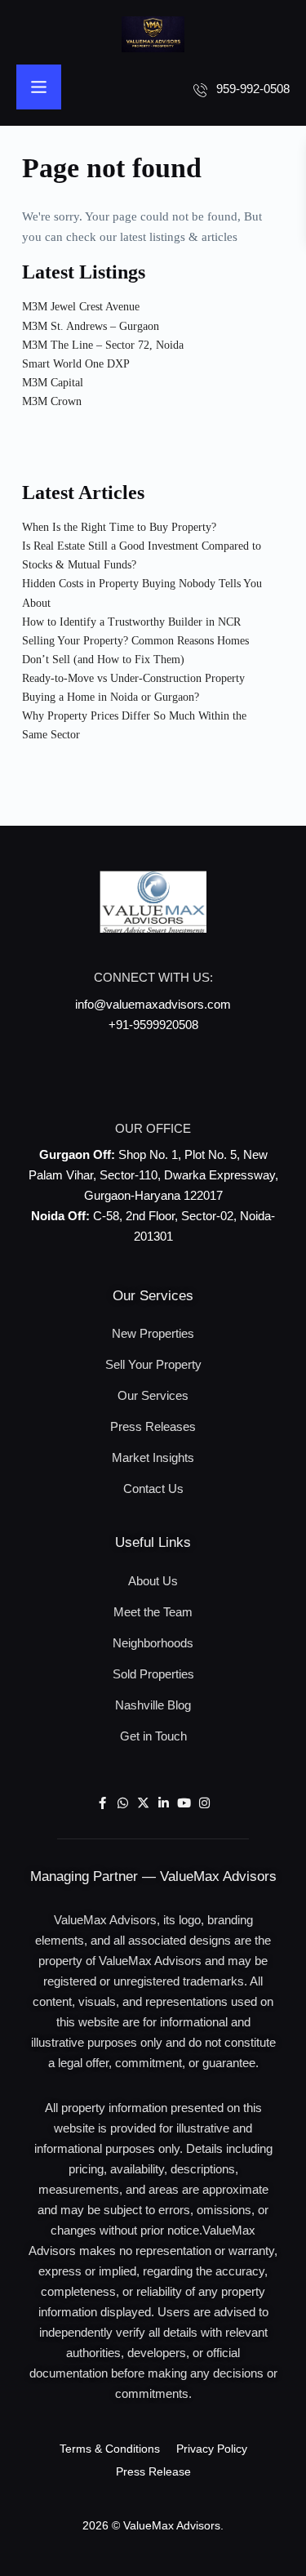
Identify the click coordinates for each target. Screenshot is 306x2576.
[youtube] (184, 1804)
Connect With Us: (153, 977)
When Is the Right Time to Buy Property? (119, 527)
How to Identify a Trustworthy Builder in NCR (131, 622)
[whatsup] (123, 1804)
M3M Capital (53, 383)
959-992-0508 (253, 89)
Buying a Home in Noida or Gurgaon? (111, 697)
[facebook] (102, 1804)
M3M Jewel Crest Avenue (81, 307)
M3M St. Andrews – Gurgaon (91, 326)
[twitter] (143, 1804)
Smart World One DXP (76, 364)
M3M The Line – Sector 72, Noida (103, 345)
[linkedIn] (164, 1804)
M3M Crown (52, 401)
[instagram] (204, 1804)
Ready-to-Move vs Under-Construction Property (133, 678)
